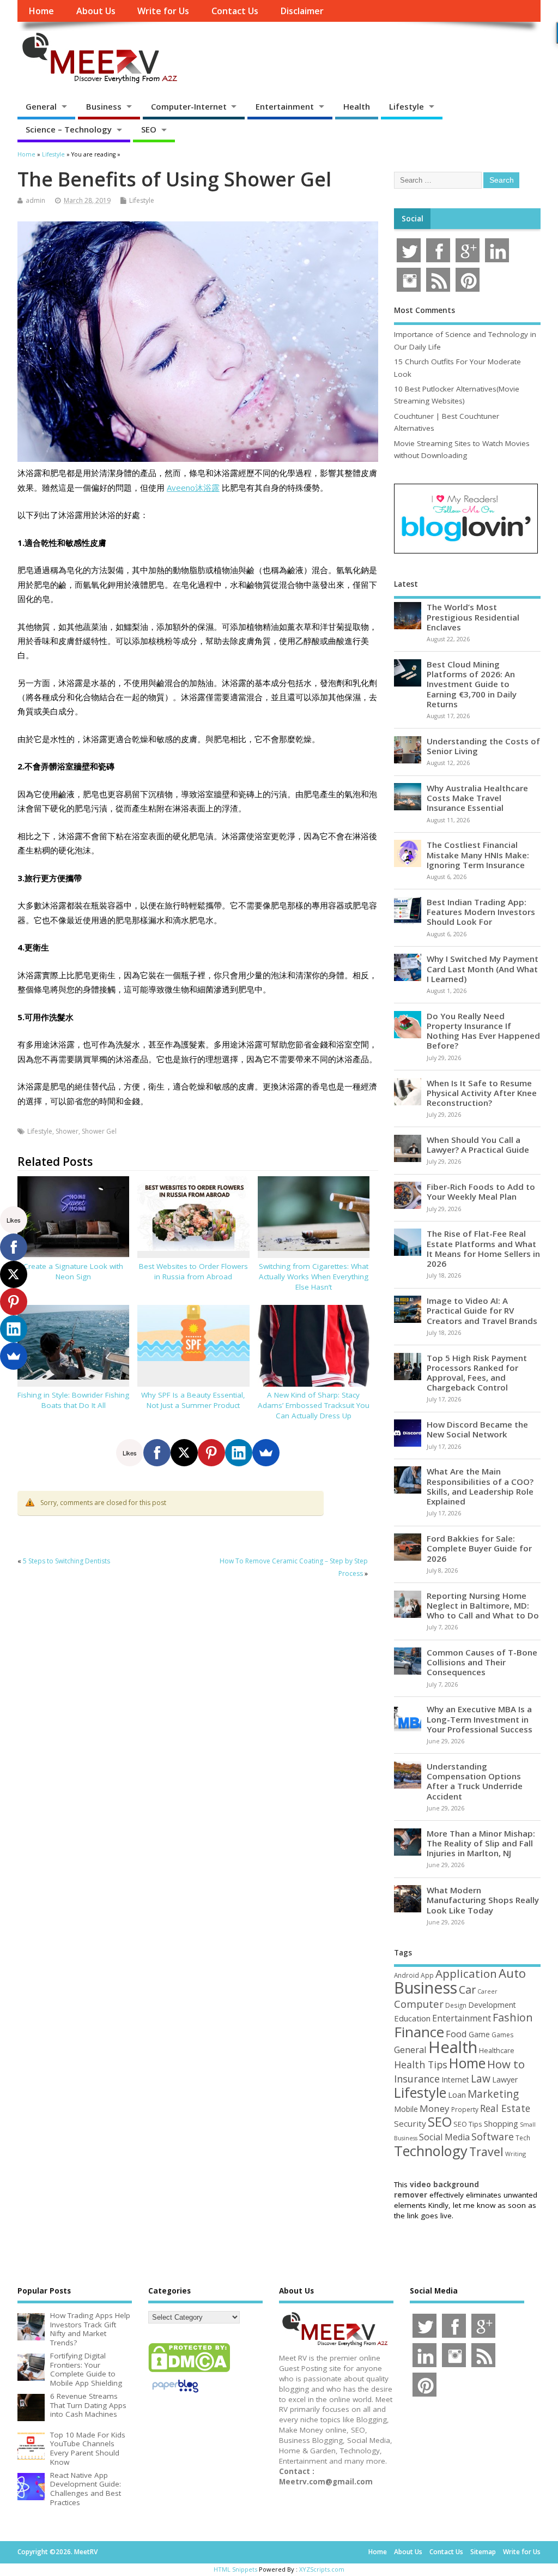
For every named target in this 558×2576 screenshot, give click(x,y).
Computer (419, 2004)
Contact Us (235, 11)
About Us (96, 11)
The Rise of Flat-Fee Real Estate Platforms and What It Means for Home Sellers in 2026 (483, 1248)
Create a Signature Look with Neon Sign (73, 1271)
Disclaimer (302, 11)
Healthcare (497, 2050)
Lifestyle (407, 106)
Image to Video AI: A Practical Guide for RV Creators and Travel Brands (482, 1310)
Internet (455, 2080)
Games (502, 2035)
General (41, 106)
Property (465, 2109)
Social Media (444, 2137)
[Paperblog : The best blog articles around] (175, 2394)
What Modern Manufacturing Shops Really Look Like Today (483, 1900)
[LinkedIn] (239, 1453)
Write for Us (163, 11)
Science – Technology (69, 129)
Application (466, 1973)
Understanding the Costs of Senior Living (483, 746)
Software (493, 2136)
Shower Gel (99, 1131)
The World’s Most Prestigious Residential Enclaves (473, 617)
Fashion (513, 2017)
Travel (486, 2151)
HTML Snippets (235, 2569)
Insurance (417, 2079)
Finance (419, 2032)
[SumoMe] (266, 1453)
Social (413, 219)
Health (357, 106)
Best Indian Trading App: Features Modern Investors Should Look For (481, 912)
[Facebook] (157, 1453)
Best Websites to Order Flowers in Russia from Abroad (193, 1271)
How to (506, 2064)
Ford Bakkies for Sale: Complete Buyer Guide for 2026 (479, 1548)
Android (407, 1975)
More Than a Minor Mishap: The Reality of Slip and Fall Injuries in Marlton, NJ (481, 1843)
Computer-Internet (189, 106)
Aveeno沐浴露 (193, 487)
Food (456, 2034)
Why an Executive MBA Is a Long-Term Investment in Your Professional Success (480, 1719)
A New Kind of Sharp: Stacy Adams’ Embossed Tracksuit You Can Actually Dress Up (314, 1405)
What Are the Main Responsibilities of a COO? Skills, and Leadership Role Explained (480, 1486)
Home (41, 11)
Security (410, 2123)
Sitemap (483, 2552)
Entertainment (285, 106)
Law (481, 2078)
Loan (457, 2094)
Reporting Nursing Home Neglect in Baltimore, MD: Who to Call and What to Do (483, 1605)
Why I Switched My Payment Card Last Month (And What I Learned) (483, 968)
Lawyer (505, 2080)
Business (104, 106)
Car (467, 1990)
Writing (515, 2154)
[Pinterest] (211, 1453)
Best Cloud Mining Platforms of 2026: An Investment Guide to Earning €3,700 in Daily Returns (472, 684)
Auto (512, 1973)
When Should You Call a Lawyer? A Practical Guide (478, 1145)
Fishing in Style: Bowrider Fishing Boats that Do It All (73, 1400)
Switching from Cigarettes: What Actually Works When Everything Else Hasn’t (314, 1277)
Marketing (493, 2094)
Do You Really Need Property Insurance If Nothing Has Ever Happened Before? (483, 1031)
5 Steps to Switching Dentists (66, 1561)
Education (412, 2018)
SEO (149, 129)
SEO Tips (468, 2124)
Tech (523, 2138)
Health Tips (421, 2065)
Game (479, 2034)
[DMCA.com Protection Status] (189, 2372)
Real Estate (505, 2108)
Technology (431, 2151)
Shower (67, 1131)
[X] (184, 1453)
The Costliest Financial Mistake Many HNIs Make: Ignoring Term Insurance (478, 854)
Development (492, 2005)
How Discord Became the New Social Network (477, 1429)
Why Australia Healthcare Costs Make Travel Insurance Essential (477, 798)
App (427, 1975)
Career (487, 1991)
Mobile (406, 2109)
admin (35, 200)
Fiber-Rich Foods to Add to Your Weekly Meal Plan (481, 1191)
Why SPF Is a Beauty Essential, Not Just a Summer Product (193, 1400)
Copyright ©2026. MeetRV (57, 2552)
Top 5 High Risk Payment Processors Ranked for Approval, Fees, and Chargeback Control (477, 1373)
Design (456, 2005)
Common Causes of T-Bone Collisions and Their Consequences (482, 1662)
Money (435, 2108)
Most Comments (424, 310)
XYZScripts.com (322, 2569)
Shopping (501, 2124)
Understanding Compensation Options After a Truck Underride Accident (475, 1781)
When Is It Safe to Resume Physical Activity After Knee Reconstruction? (482, 1093)
